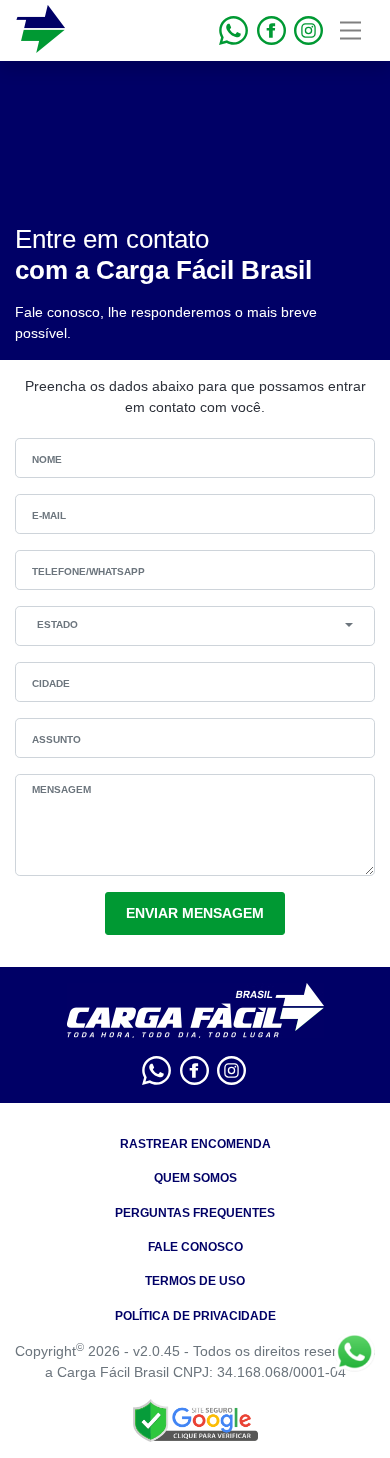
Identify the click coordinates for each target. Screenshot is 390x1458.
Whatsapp (354, 1352)
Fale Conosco (195, 1247)
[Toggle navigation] (350, 30)
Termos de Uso (195, 1281)
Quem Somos (195, 1178)
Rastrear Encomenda (195, 1144)
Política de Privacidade (195, 1316)
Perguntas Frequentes (195, 1213)
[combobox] (195, 625)
